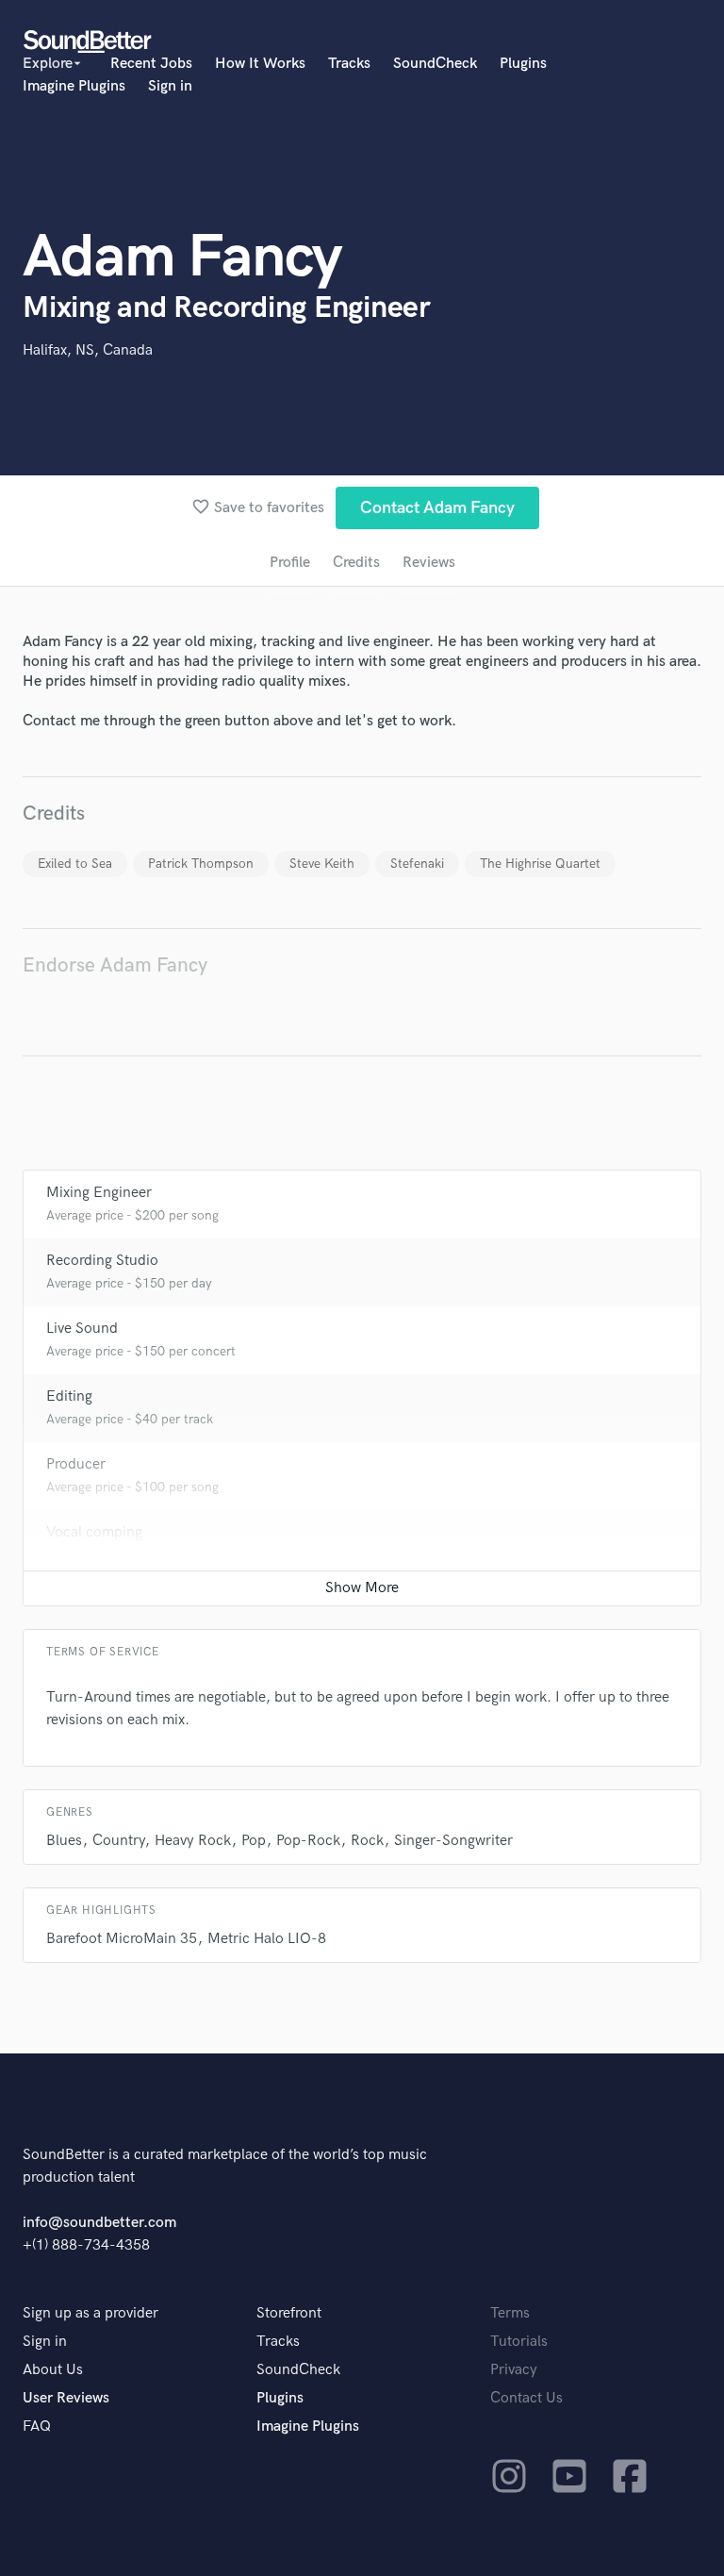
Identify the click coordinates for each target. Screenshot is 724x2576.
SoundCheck (435, 64)
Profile (290, 563)
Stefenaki (417, 864)
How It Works (260, 64)
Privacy (514, 2370)
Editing (69, 1396)
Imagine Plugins (74, 86)
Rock (367, 1841)
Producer (76, 1464)
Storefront (289, 2313)
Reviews (429, 563)
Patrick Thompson (201, 864)
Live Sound (82, 1329)
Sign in (170, 86)
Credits (356, 563)
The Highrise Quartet (540, 864)
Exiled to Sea (75, 864)
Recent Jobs (151, 64)
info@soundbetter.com (99, 2223)
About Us (53, 2370)
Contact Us (527, 2398)
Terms (510, 2313)
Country (118, 1841)
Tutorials (519, 2342)
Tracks (349, 64)
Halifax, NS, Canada (88, 350)
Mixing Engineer (99, 1193)
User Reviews (66, 2398)
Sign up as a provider (90, 2313)
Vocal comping (94, 1532)
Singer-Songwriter (453, 1841)
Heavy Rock (193, 1841)
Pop (254, 1841)
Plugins (523, 64)
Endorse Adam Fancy (115, 965)
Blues (64, 1841)
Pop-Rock (308, 1841)
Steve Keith (322, 864)
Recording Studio (102, 1261)
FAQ (37, 2426)
